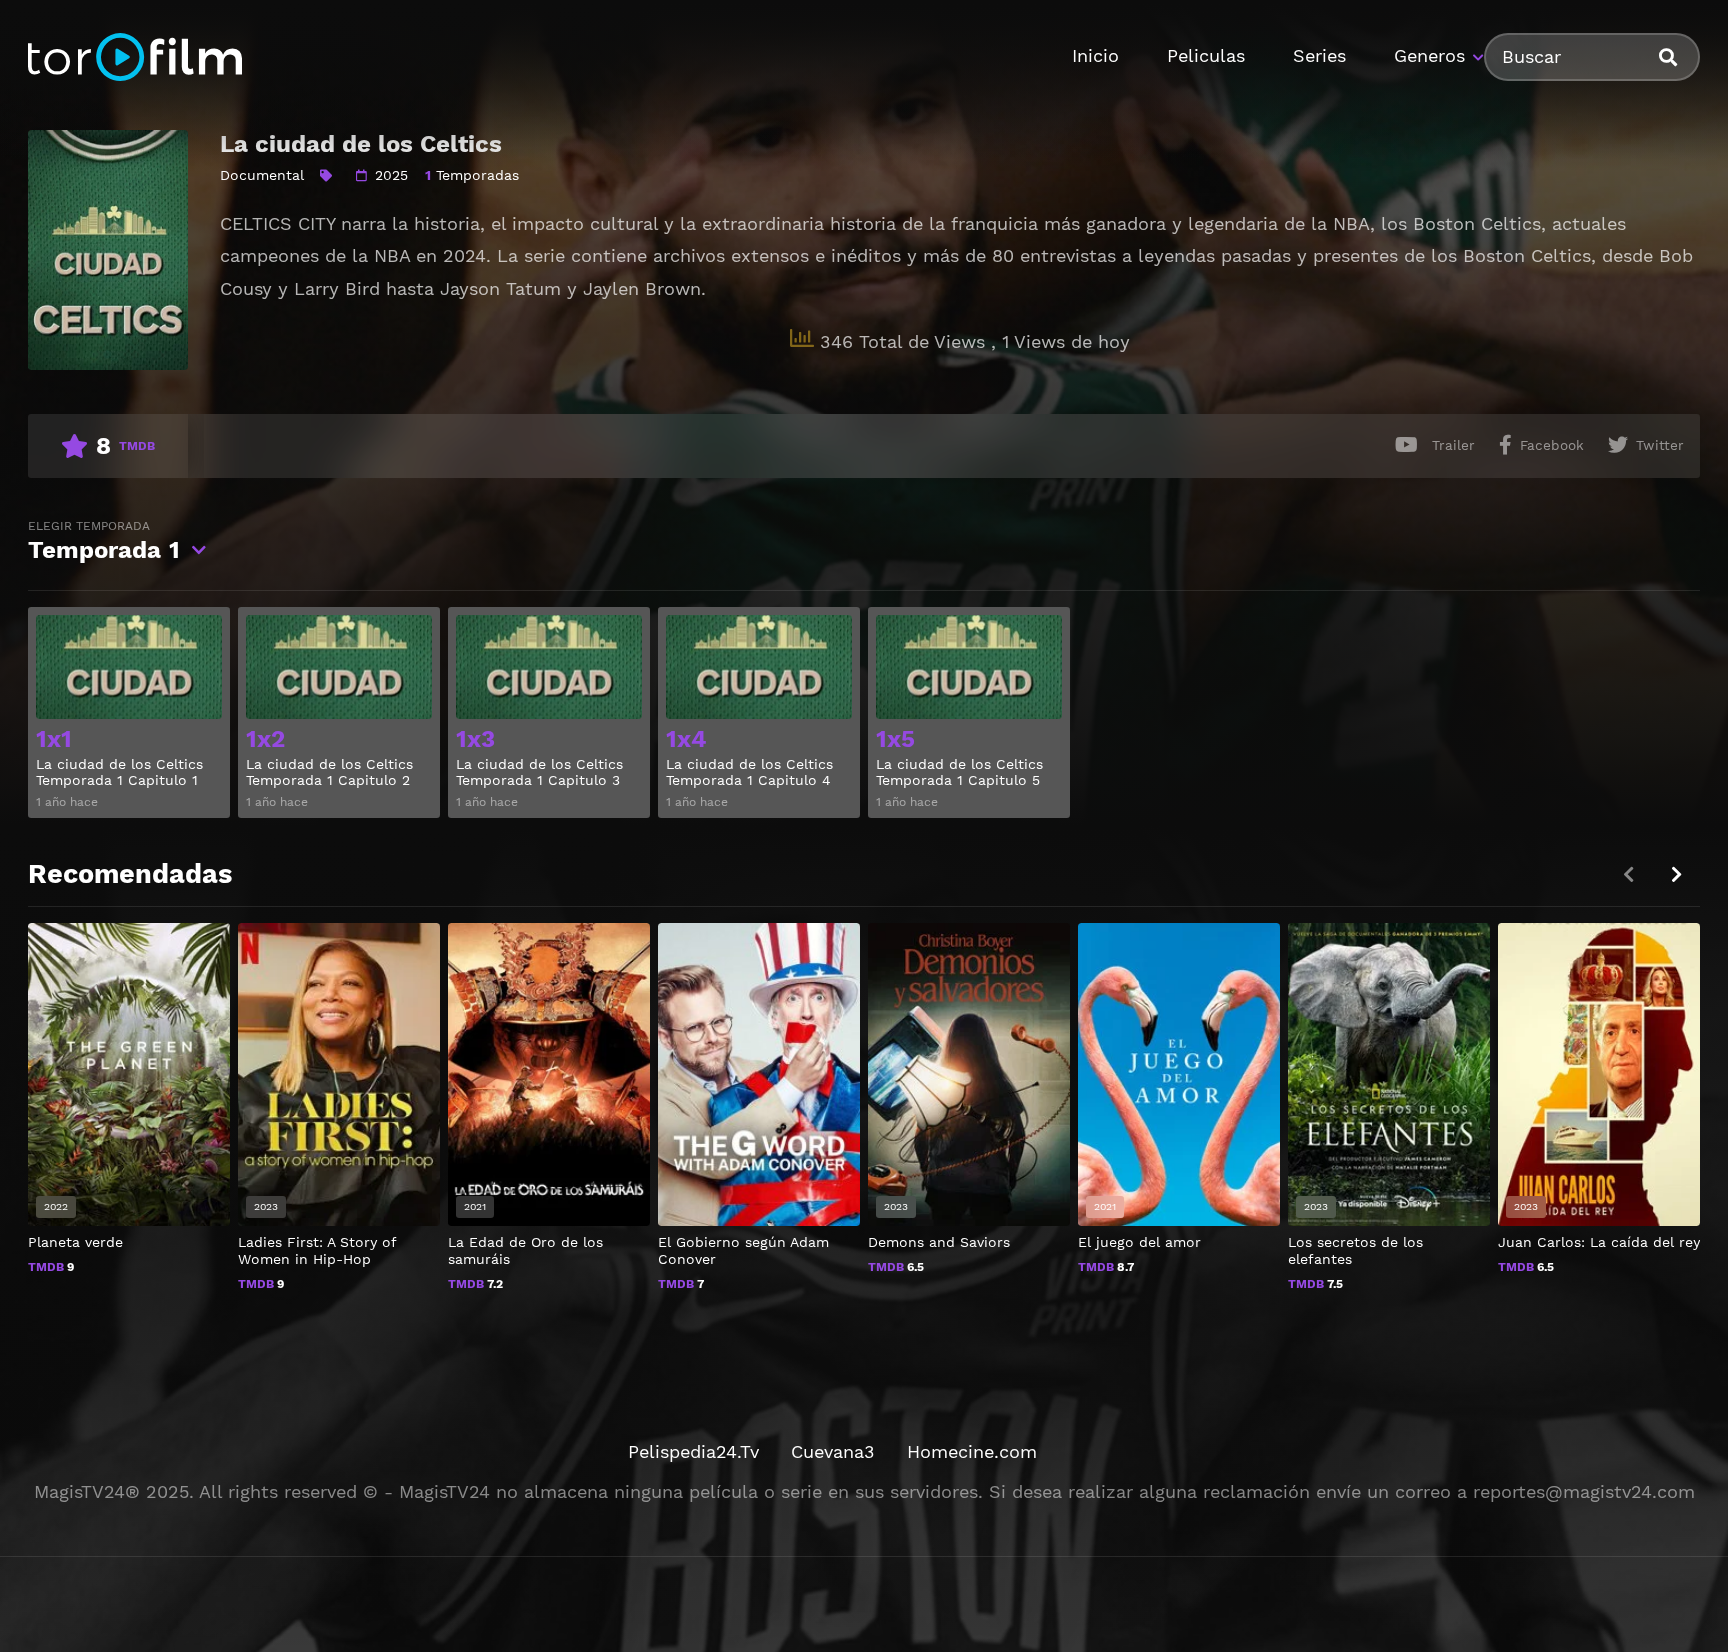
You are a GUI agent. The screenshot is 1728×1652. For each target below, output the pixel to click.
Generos (1429, 55)
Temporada (104, 541)
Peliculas (1206, 55)
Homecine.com (972, 1451)
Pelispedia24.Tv (693, 1451)
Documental (262, 175)
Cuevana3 (833, 1451)
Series (1319, 55)
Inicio (1095, 55)
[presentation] (1676, 874)
